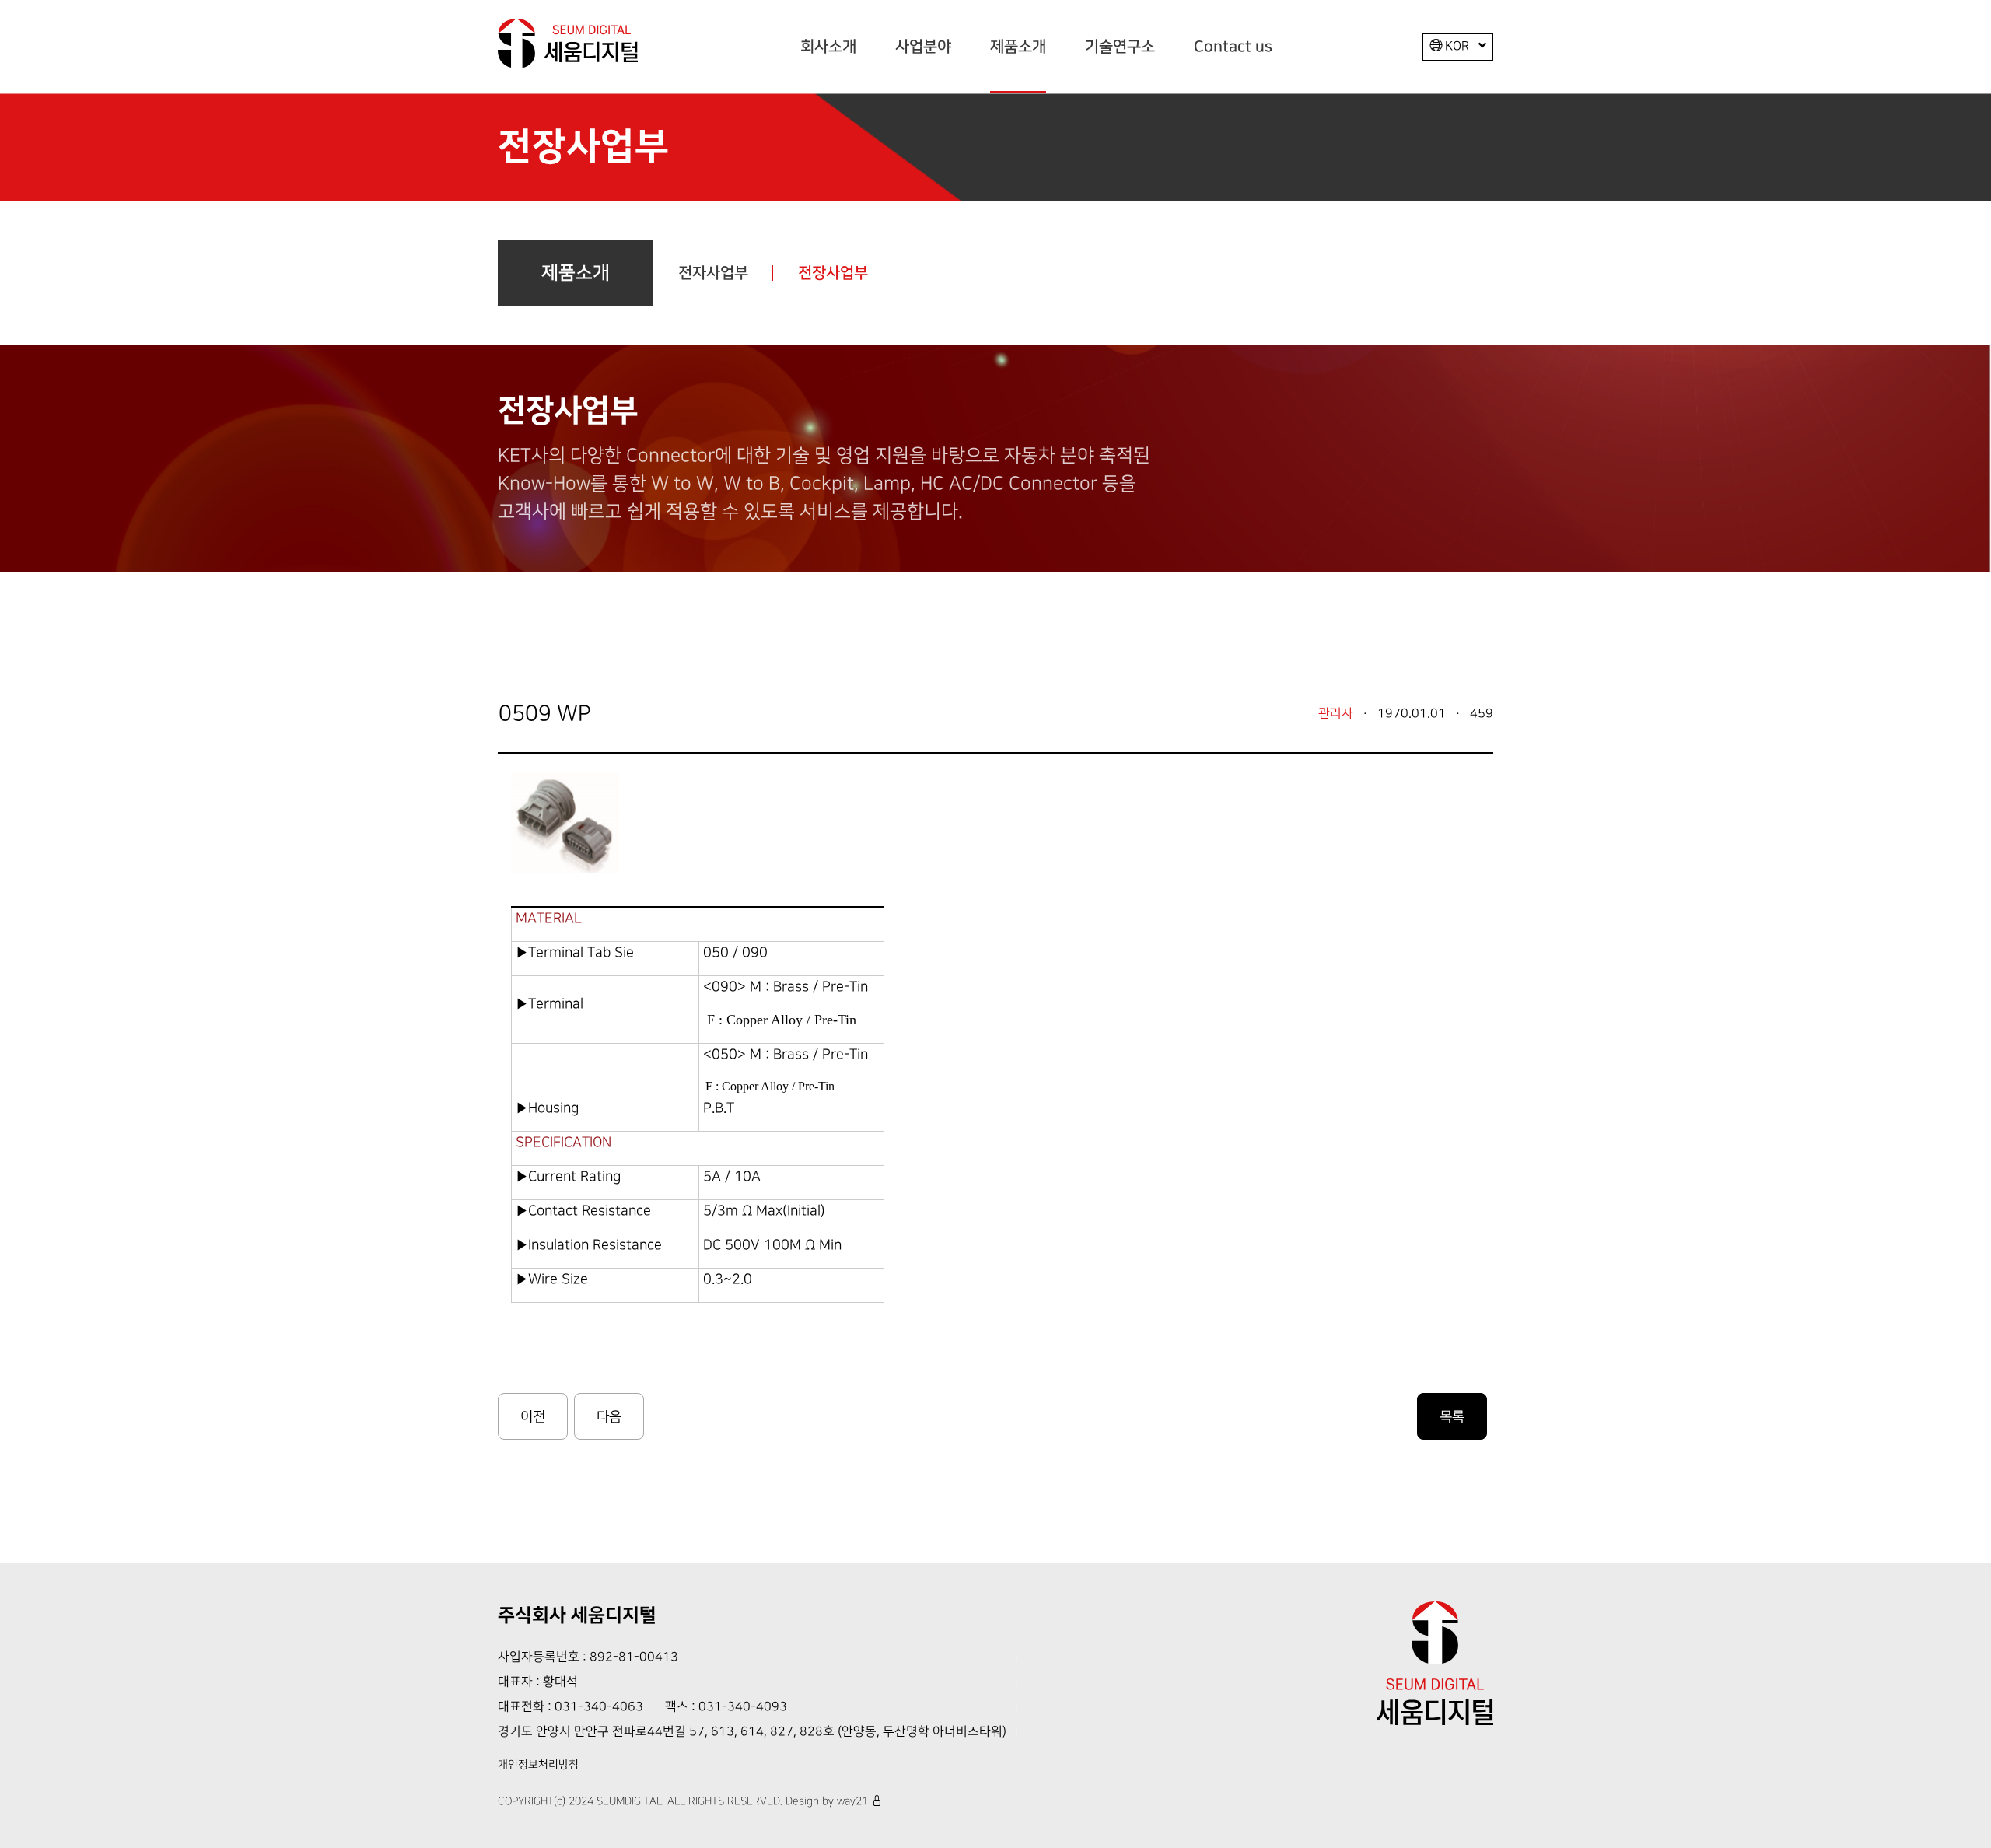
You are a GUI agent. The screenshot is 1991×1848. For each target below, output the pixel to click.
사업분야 (923, 47)
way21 (852, 1801)
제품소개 (1018, 47)
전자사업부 (713, 273)
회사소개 (828, 47)
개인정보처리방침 (538, 1765)
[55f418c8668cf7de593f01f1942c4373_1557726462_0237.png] (567, 819)
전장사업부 (833, 273)
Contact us (1233, 47)
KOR (1457, 46)
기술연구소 (1120, 47)
